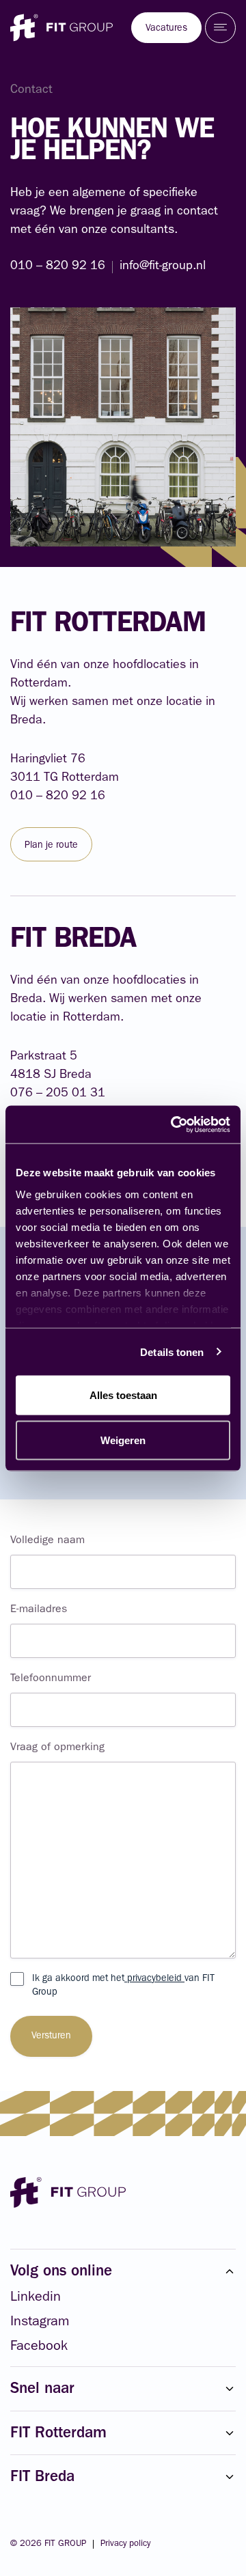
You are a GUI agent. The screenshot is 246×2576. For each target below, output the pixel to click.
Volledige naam (47, 1541)
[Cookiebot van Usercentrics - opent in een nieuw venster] (174, 1124)
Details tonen (172, 1352)
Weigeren (123, 1440)
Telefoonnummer (51, 1679)
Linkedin (36, 2298)
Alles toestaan (123, 1395)
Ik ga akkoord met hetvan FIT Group (123, 1986)
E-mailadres (39, 1610)
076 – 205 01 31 (58, 1094)
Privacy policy (125, 2544)
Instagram (40, 2323)
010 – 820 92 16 (58, 267)
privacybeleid (154, 1979)
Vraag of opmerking (57, 1748)
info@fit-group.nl (163, 267)
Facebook (39, 2347)
